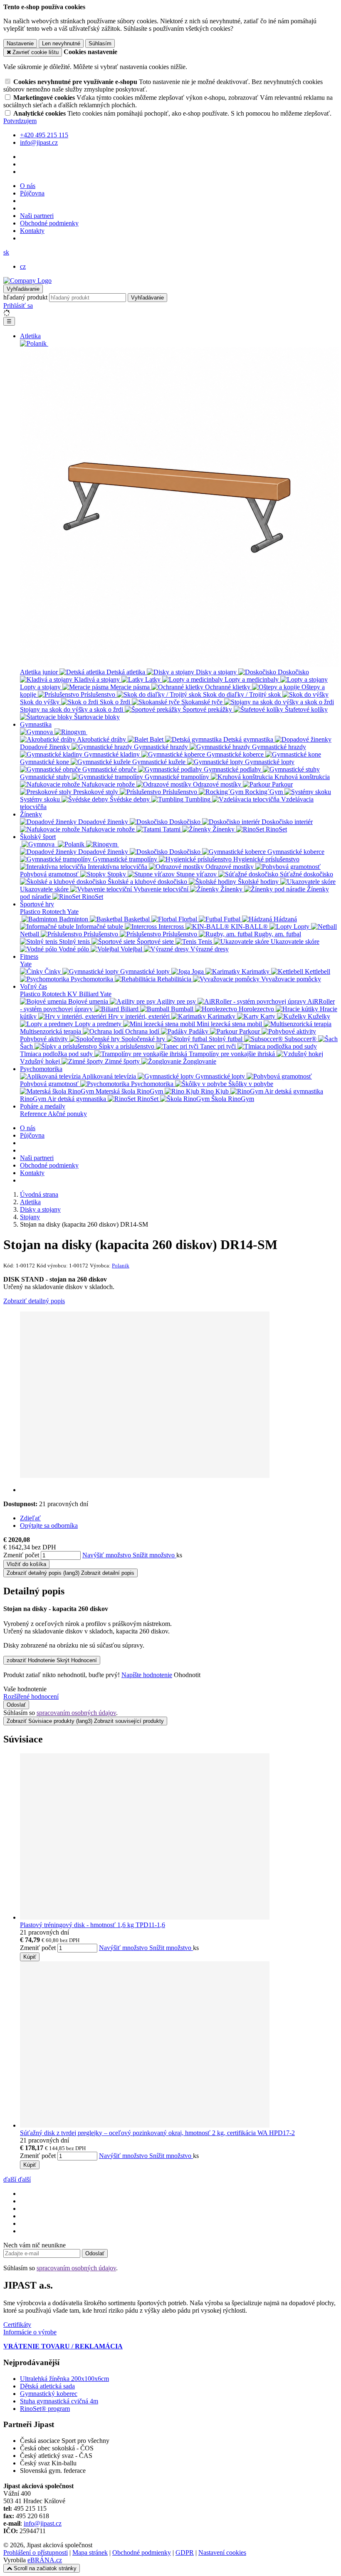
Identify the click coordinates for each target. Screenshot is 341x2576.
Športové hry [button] (37, 904)
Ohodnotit (187, 1675)
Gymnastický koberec (49, 2394)
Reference (34, 1114)
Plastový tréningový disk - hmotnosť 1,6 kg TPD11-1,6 (93, 1925)
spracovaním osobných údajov (76, 1713)
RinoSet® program (45, 2409)
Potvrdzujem (20, 121)
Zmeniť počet (21, 1555)
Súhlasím (100, 43)
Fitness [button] (29, 956)
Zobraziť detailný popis (34, 1301)
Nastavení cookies (222, 2552)
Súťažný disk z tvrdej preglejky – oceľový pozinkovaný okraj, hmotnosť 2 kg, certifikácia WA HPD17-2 (157, 2133)
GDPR (185, 2552)
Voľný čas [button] (33, 986)
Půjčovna (32, 193)
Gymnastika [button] (36, 724)
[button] (6, 252)
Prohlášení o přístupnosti (36, 2552)
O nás (28, 186)
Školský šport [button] (38, 837)
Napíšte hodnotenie (147, 1675)
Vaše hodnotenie (25, 1689)
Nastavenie (20, 43)
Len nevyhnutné (61, 43)
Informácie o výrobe (30, 2332)
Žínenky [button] (31, 814)
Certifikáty (17, 2325)
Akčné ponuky (67, 1114)
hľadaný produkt (25, 297)
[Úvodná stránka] (27, 281)
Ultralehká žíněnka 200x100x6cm (64, 2379)
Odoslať (16, 1705)
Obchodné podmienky (49, 223)
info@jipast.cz (43, 2523)
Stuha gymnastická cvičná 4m (59, 2401)
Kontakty (32, 231)
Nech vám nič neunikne (35, 2245)
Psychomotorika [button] (41, 1069)
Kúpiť (30, 1957)
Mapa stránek (90, 2552)
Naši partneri (37, 216)
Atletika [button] (30, 336)
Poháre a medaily (43, 1106)
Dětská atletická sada (47, 2386)
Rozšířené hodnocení (31, 1696)
